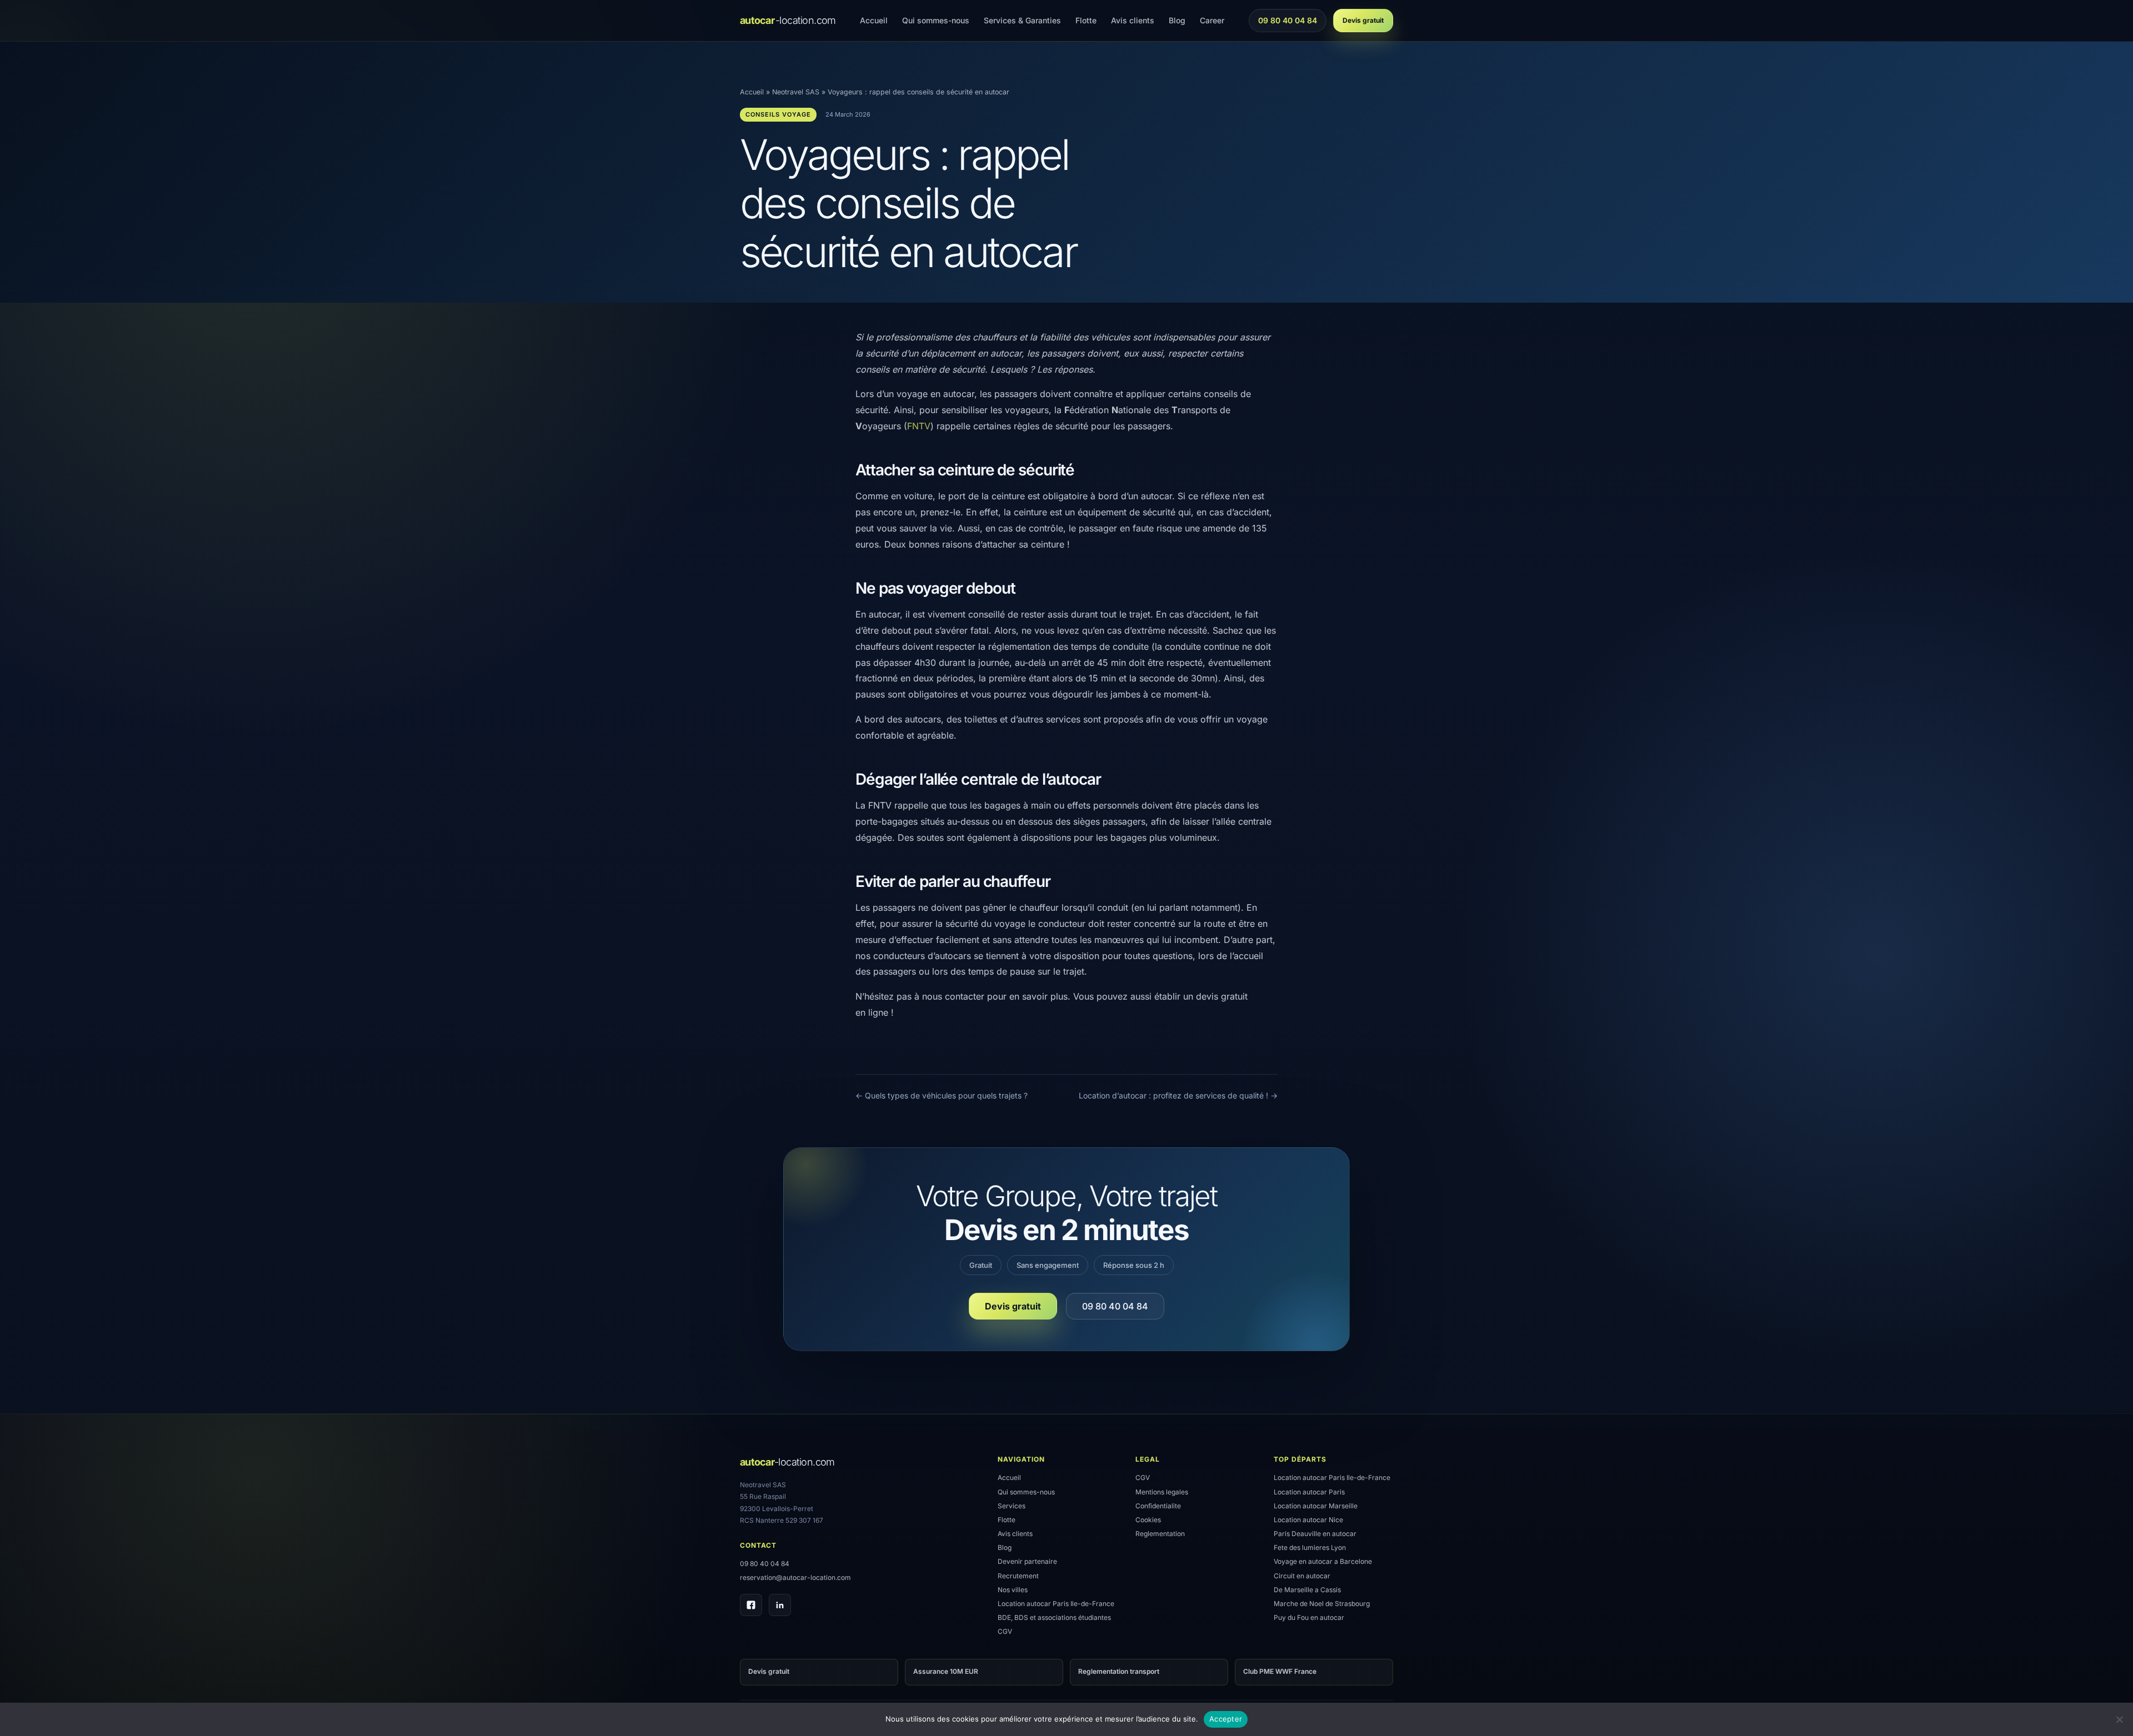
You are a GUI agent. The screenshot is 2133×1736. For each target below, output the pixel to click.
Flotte (1086, 20)
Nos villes (1013, 1590)
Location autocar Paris (1309, 1492)
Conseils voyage (778, 114)
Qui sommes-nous (936, 20)
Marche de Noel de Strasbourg (1322, 1604)
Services (1012, 1506)
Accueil (874, 20)
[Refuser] (2119, 1719)
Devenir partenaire (1027, 1561)
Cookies (1148, 1520)
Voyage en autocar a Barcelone (1323, 1561)
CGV (1005, 1631)
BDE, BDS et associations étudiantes (1054, 1617)
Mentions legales (1162, 1492)
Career (1212, 20)
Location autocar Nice (1308, 1520)
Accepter (1226, 1719)
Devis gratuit (1363, 20)
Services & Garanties (1022, 20)
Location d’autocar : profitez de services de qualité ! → (1178, 1095)
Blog (1177, 20)
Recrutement (1018, 1576)
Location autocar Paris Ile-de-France (1056, 1604)
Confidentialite (1158, 1506)
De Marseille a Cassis (1307, 1590)
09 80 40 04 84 (1287, 23)
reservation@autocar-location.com (795, 1577)
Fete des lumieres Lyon (1310, 1547)
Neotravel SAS (796, 92)
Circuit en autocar (1302, 1576)
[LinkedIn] (780, 1605)
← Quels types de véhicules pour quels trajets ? (942, 1095)
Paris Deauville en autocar (1315, 1534)
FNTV (919, 426)
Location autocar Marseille (1316, 1506)
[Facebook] (751, 1605)
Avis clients (1133, 20)
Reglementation (1160, 1534)
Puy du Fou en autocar (1309, 1617)
